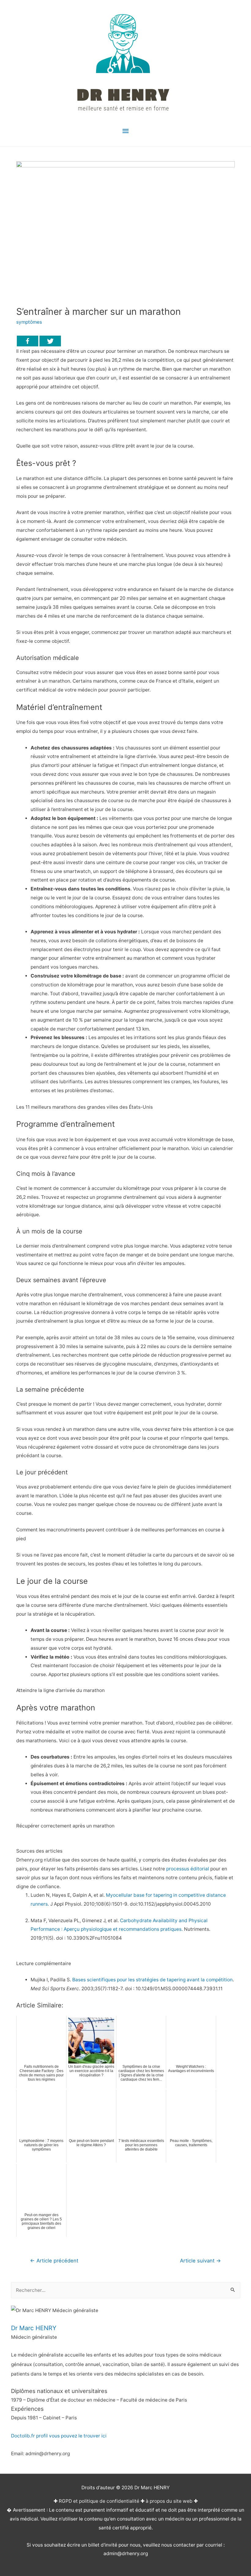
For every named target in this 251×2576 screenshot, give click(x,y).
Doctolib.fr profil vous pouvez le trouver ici (59, 2436)
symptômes (29, 322)
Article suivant (200, 2261)
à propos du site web (169, 2501)
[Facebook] (28, 341)
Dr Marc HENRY (34, 2328)
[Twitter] (50, 341)
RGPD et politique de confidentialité (99, 2501)
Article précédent (54, 2261)
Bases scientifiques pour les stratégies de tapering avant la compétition (152, 1980)
